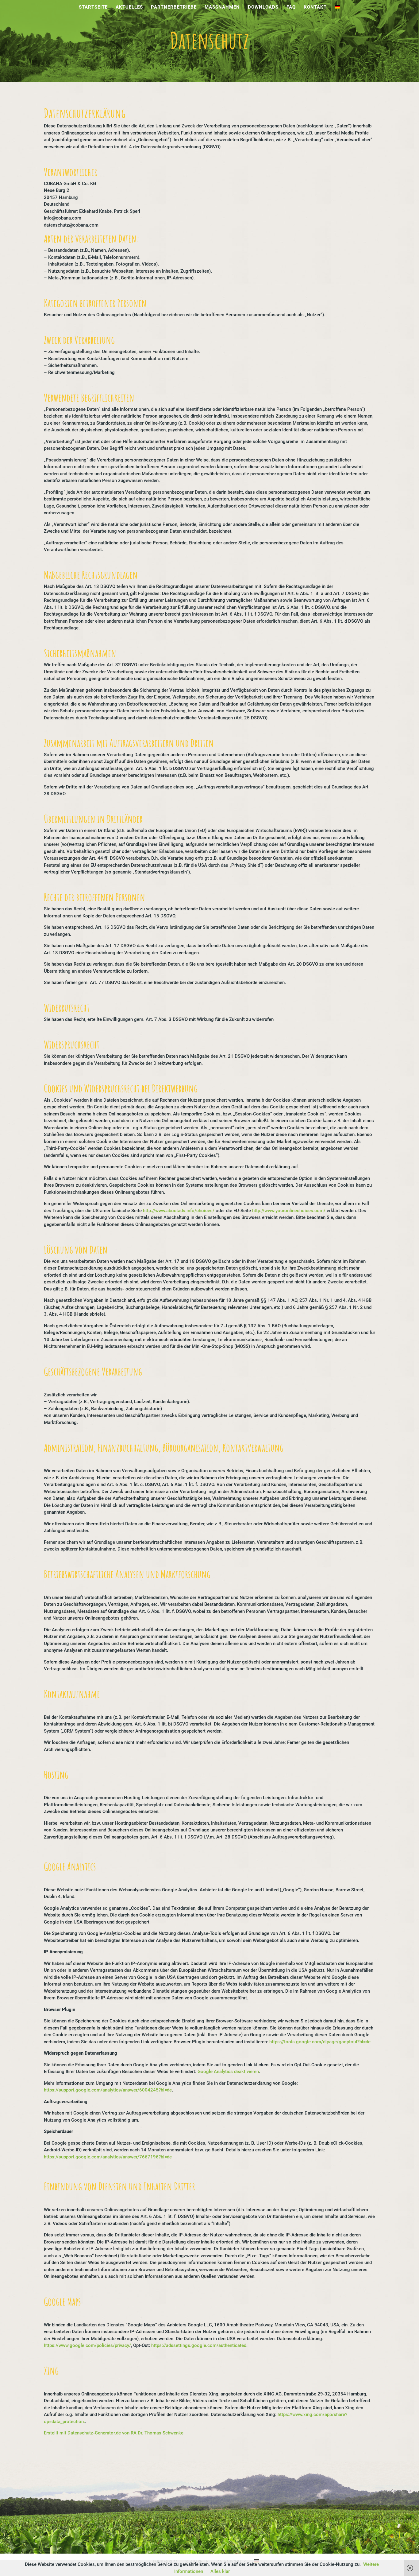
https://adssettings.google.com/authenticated (199, 2345)
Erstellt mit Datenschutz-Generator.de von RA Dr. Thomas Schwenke (114, 2433)
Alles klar (220, 2571)
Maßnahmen (222, 7)
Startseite (93, 7)
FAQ (291, 7)
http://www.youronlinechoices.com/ (289, 1211)
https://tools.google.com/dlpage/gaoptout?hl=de (320, 2042)
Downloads (263, 7)
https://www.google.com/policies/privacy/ (87, 2345)
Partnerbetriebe (174, 7)
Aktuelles (129, 7)
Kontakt (315, 7)
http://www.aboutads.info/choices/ (179, 1211)
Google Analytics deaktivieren (228, 2072)
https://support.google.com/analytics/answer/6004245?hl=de (108, 2090)
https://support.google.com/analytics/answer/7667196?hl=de (108, 2157)
